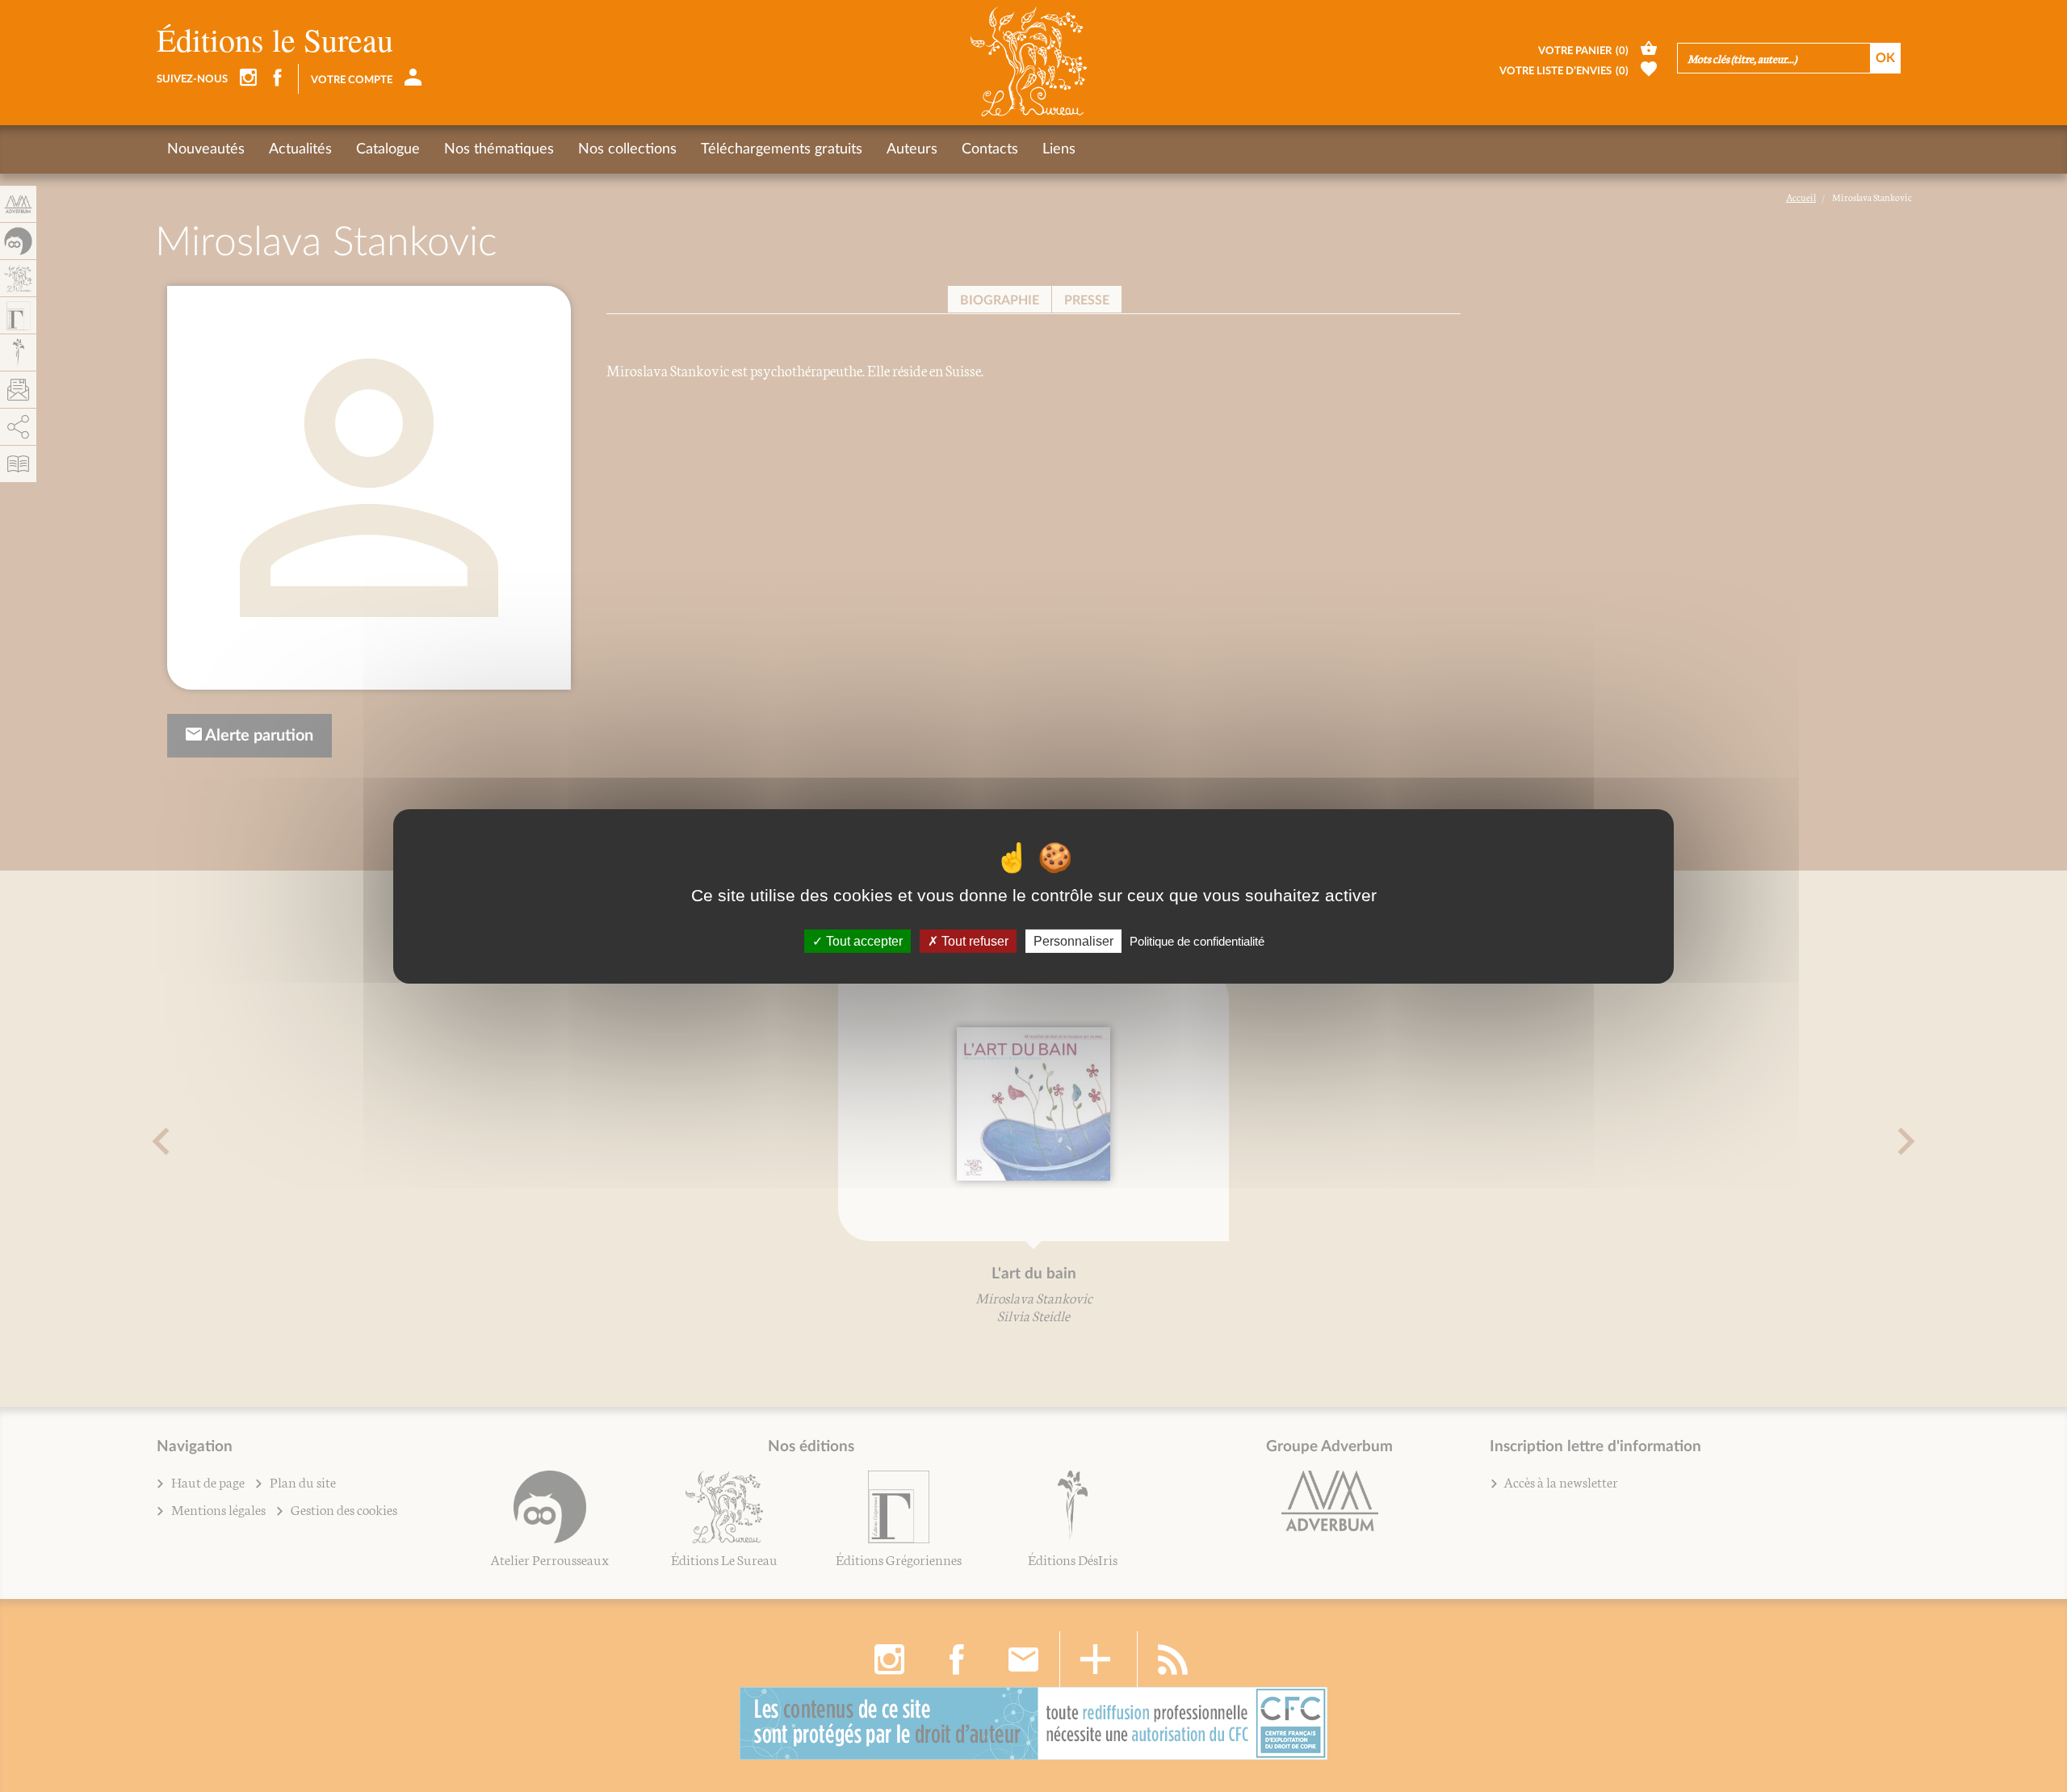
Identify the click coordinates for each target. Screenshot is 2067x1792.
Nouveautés (206, 149)
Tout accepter (863, 940)
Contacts (990, 149)
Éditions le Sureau (275, 39)
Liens (1059, 149)
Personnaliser (1073, 940)
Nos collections (627, 149)
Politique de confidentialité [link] (1197, 940)
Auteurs (912, 149)
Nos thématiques (499, 149)
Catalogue (388, 149)
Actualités (300, 149)
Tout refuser (973, 940)
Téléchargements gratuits (782, 149)
